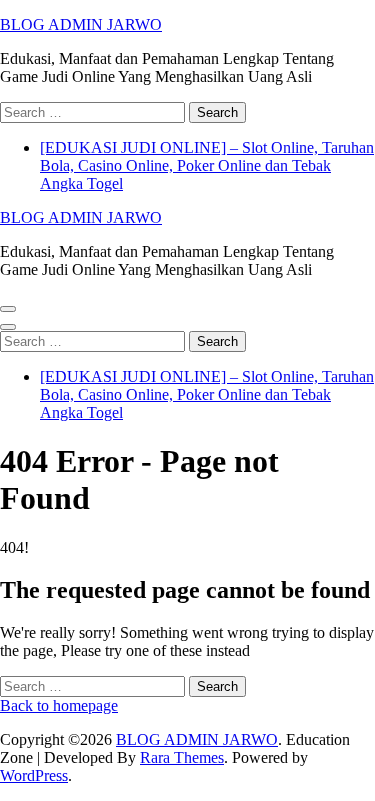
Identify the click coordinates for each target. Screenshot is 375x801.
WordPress (34, 775)
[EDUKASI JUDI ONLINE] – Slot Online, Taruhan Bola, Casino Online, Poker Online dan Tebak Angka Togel (207, 165)
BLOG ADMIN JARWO (81, 24)
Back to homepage (59, 705)
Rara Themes (182, 757)
